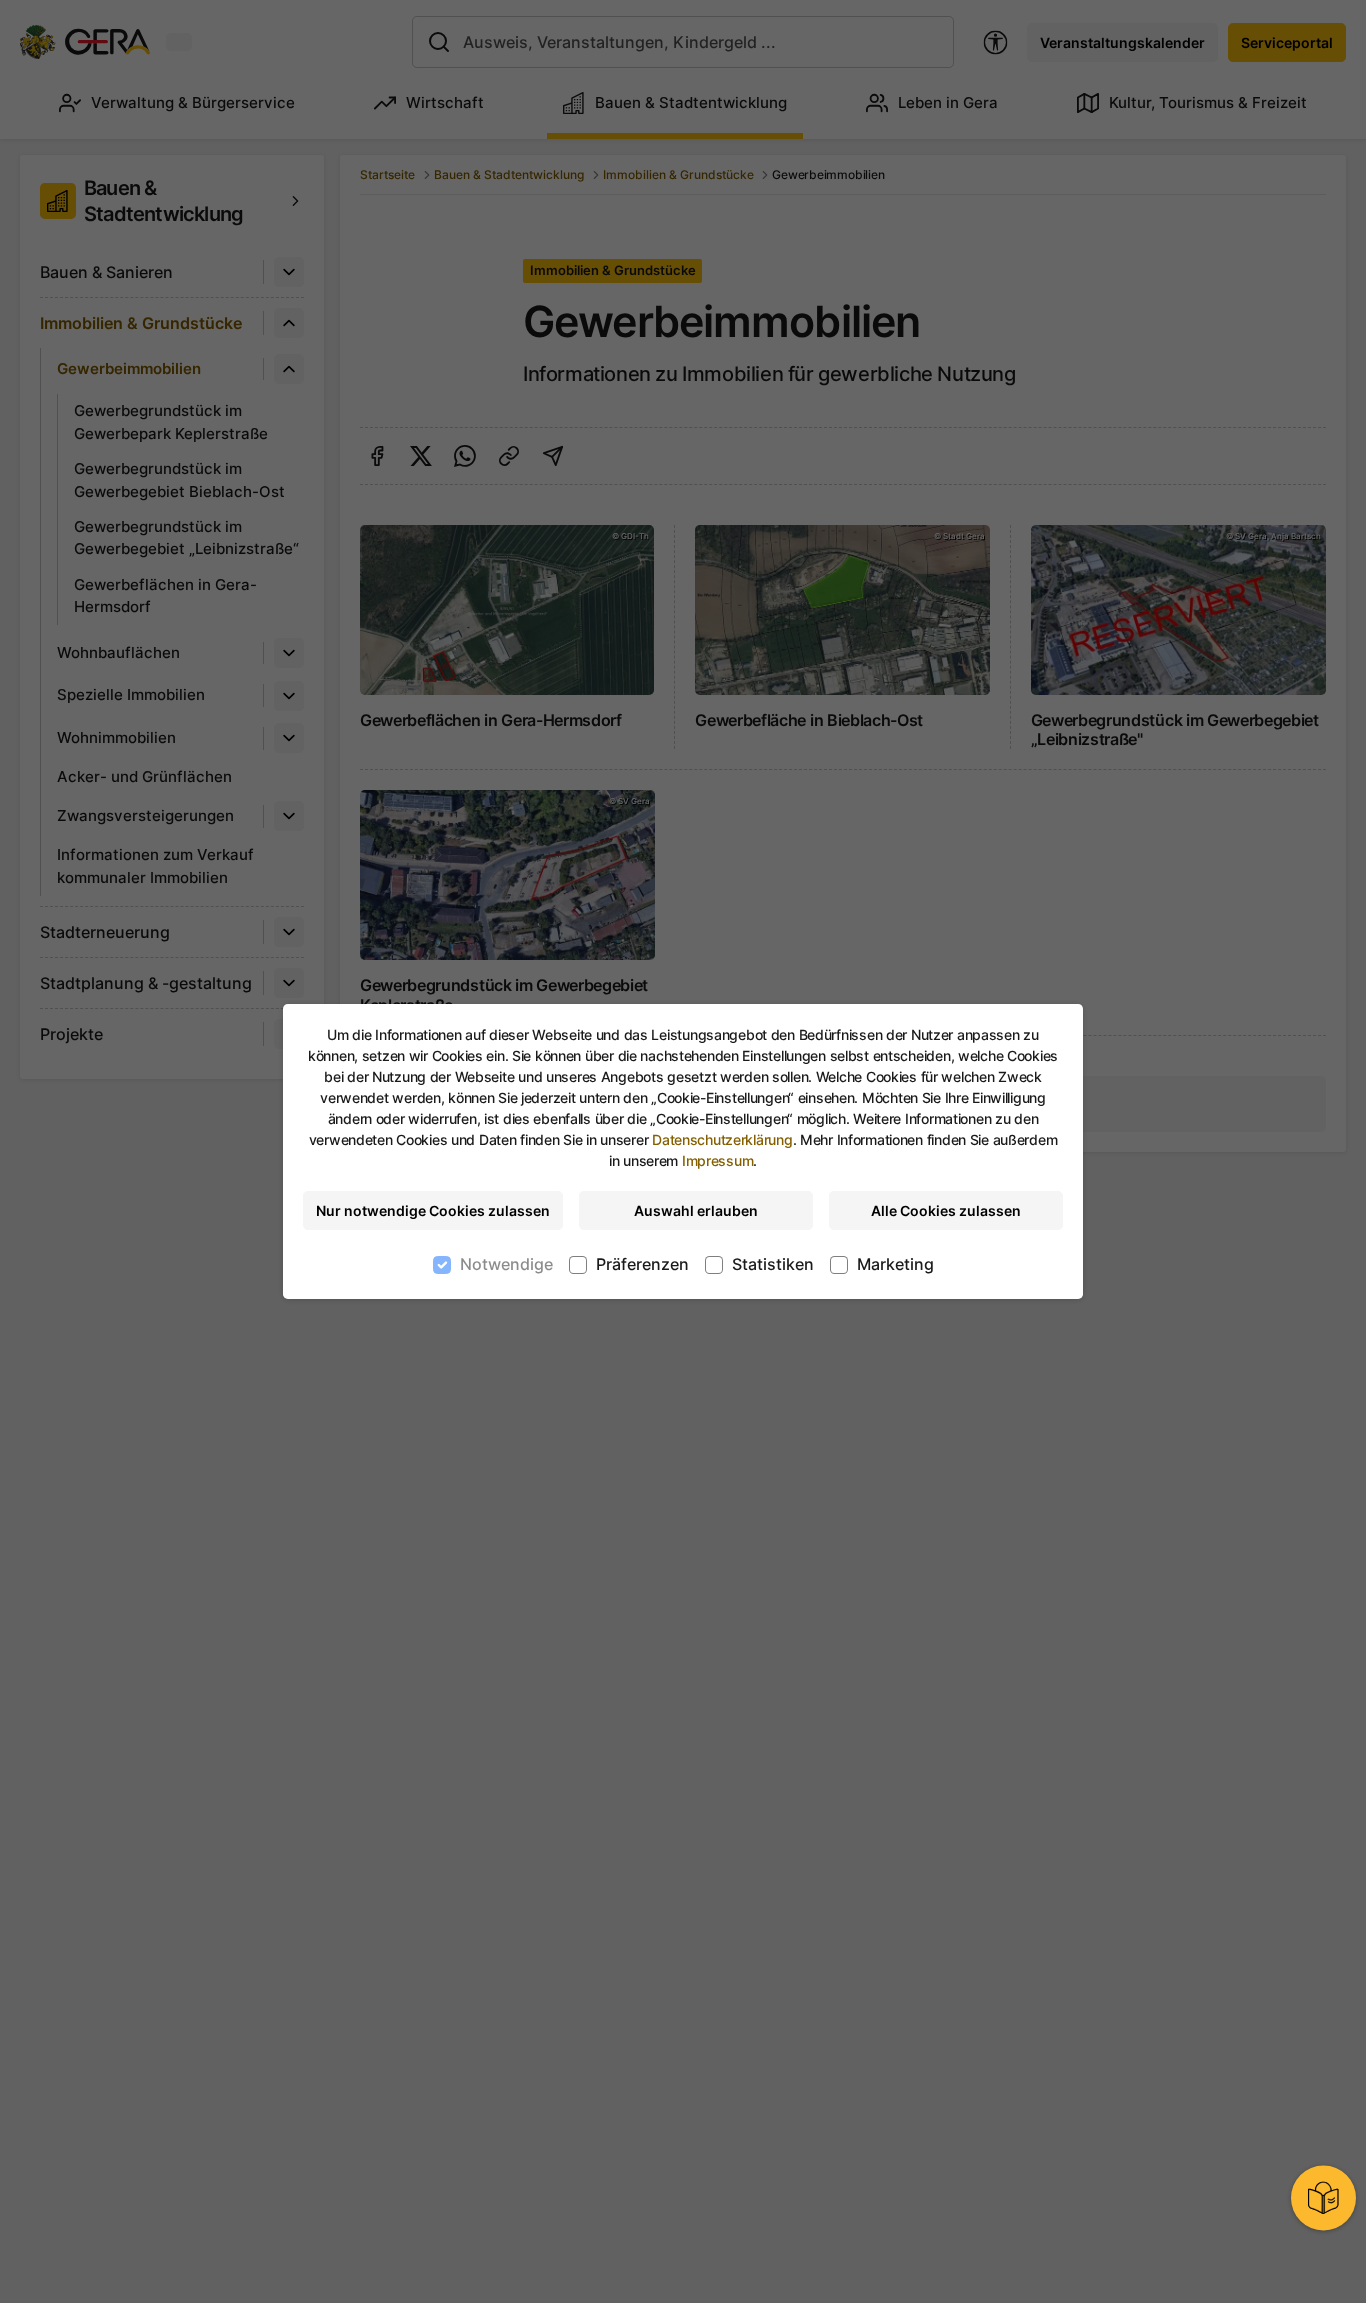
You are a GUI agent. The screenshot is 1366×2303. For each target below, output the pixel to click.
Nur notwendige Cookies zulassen (433, 1210)
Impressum (717, 1160)
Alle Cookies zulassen (946, 1210)
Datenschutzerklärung (722, 1139)
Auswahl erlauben (696, 1210)
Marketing (895, 1264)
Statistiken (773, 1264)
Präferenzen (642, 1264)
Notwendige (506, 1264)
